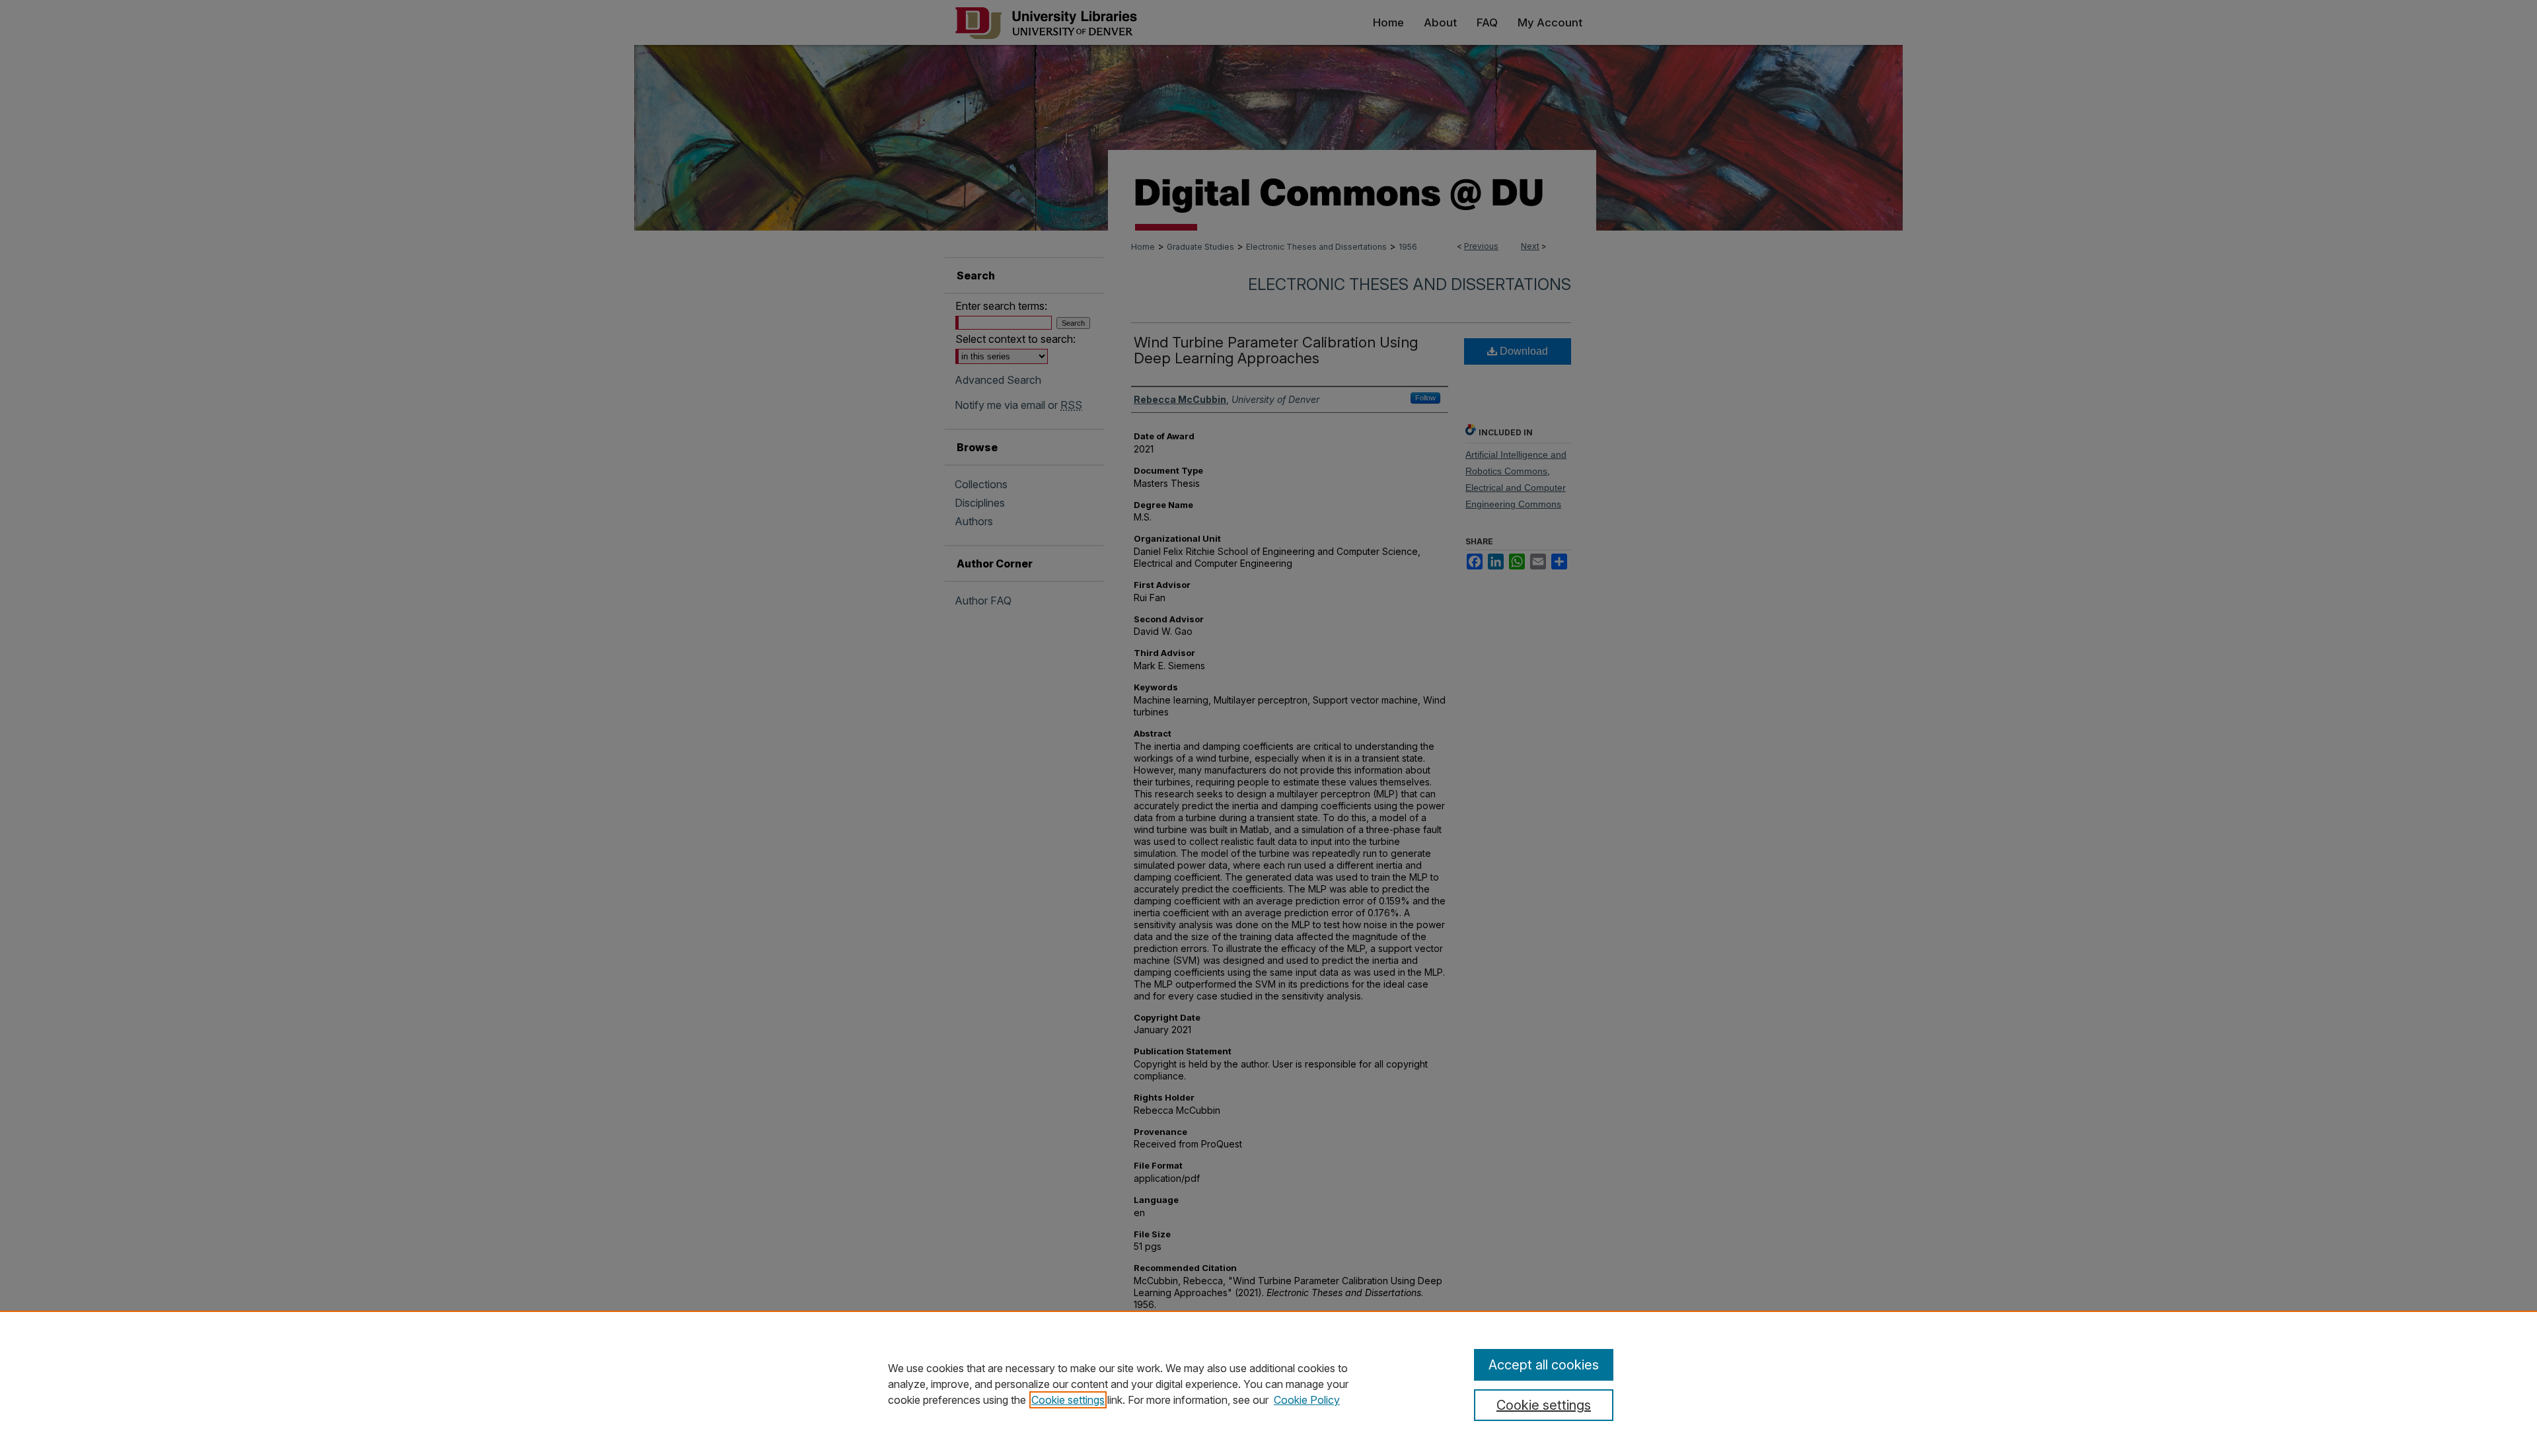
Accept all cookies (1544, 1365)
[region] (1268, 1383)
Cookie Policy (1307, 1400)
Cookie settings (1068, 1400)
